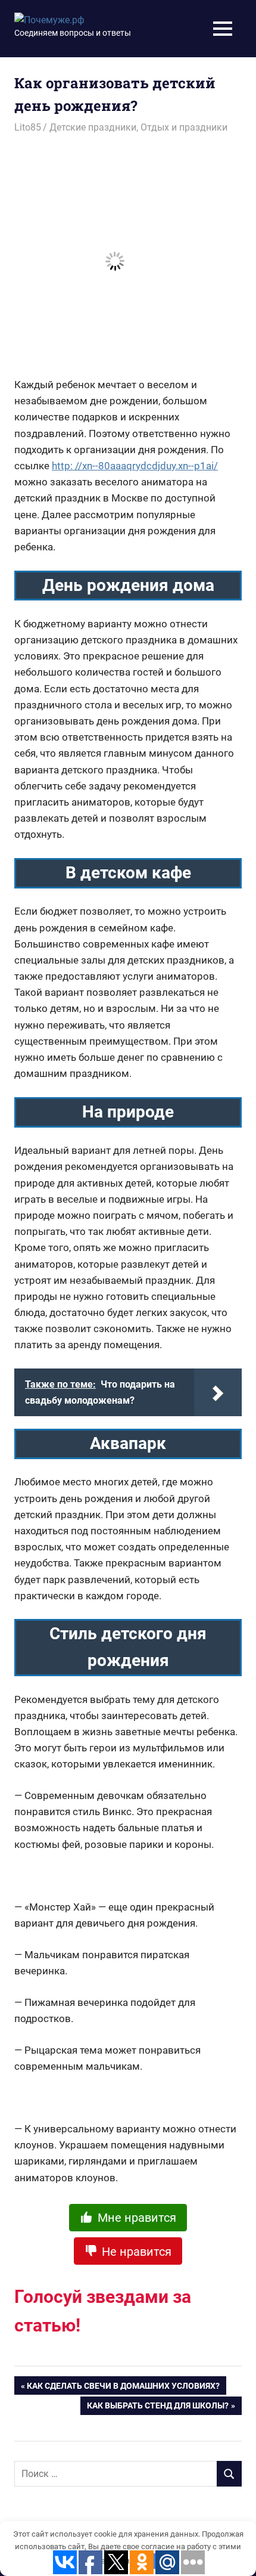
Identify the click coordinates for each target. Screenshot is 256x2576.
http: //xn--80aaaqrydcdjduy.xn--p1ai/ (135, 466)
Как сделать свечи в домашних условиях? (123, 2388)
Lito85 (28, 127)
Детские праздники (93, 127)
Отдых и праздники (184, 127)
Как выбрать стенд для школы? (158, 2408)
